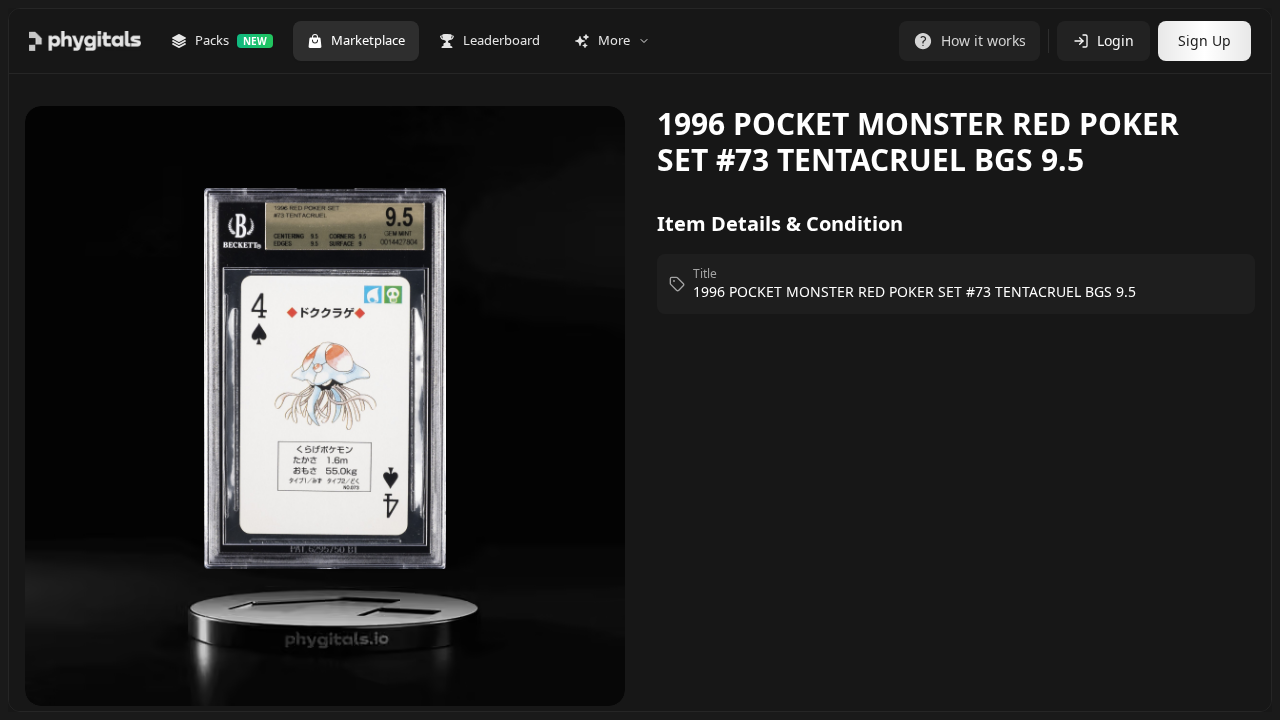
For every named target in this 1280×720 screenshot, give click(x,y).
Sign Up (1204, 40)
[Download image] (589, 150)
